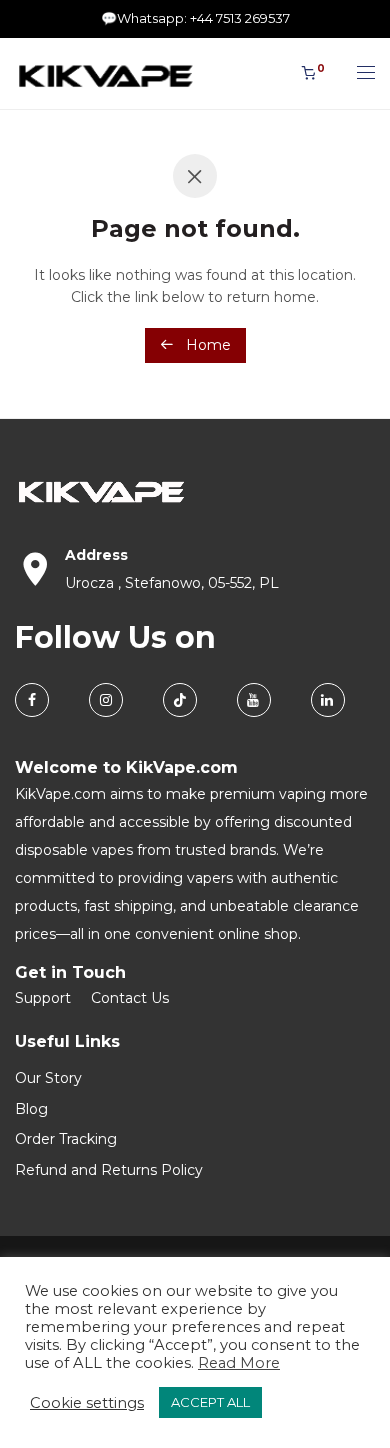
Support (43, 998)
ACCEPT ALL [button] (210, 1402)
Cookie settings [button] (87, 1403)
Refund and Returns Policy (109, 1170)
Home (206, 345)
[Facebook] (32, 700)
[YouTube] (254, 700)
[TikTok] (180, 700)
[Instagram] (106, 700)
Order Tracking (66, 1139)
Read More (239, 1363)
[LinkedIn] (328, 700)
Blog (31, 1109)
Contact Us (130, 998)
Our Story (48, 1078)
